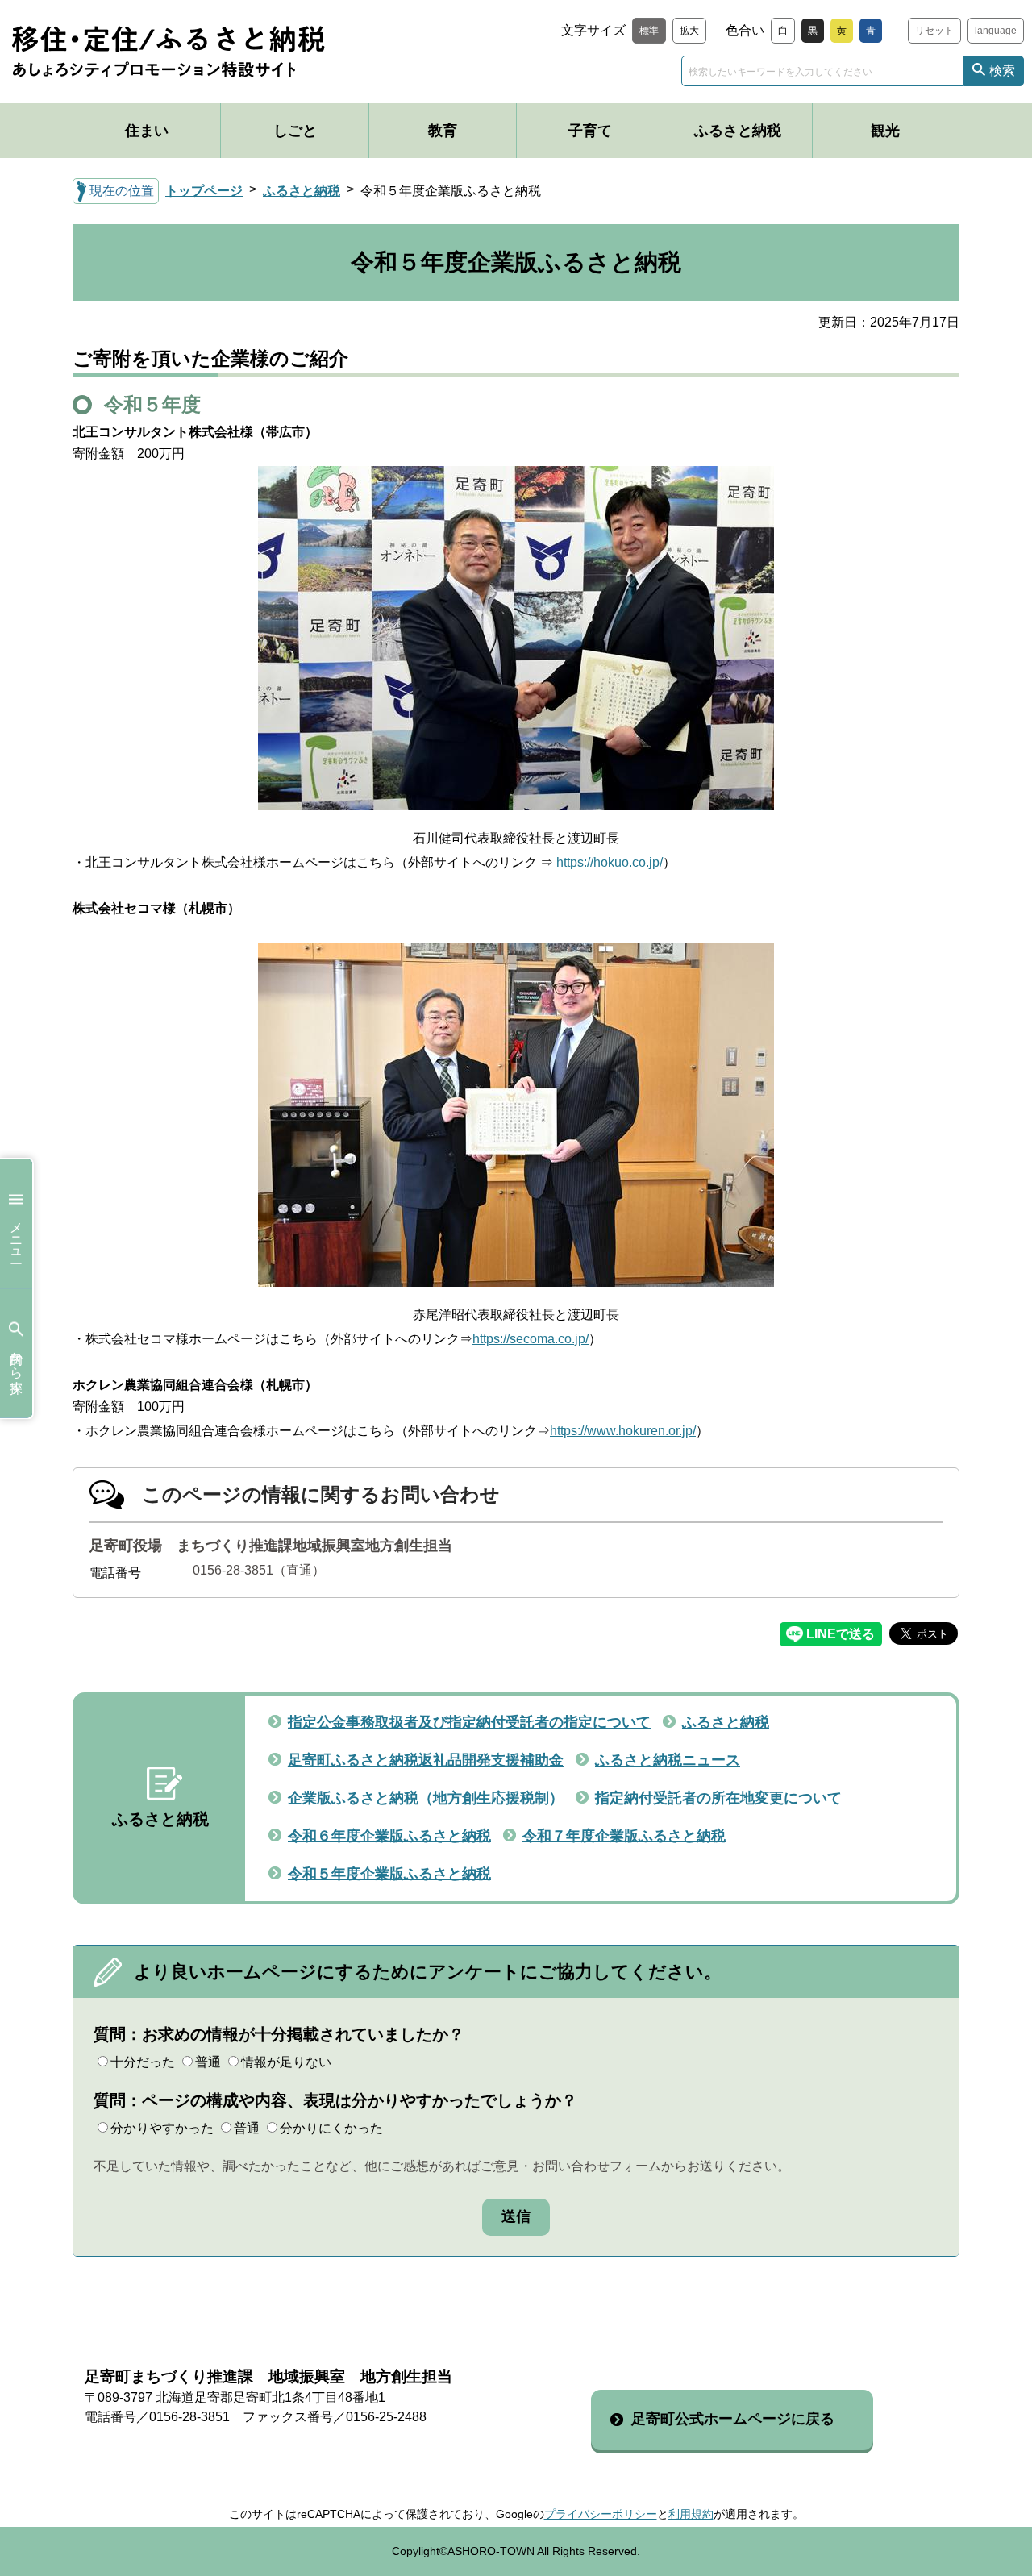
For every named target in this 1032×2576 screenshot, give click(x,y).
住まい (147, 131)
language (996, 31)
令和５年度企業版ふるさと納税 (389, 1874)
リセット (934, 31)
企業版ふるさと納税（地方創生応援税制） (426, 1798)
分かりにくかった (331, 2128)
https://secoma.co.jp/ (531, 1339)
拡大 (689, 31)
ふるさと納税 (738, 131)
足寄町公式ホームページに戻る (733, 2419)
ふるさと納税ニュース (668, 1760)
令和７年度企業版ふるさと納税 (624, 1836)
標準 (649, 31)
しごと (295, 131)
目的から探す (17, 1365)
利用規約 (691, 2514)
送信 (516, 2216)
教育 (443, 131)
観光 (885, 131)
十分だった (143, 2062)
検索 (1002, 71)
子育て (590, 131)
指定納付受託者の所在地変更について (718, 1798)
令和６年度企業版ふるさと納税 (389, 1836)
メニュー (17, 1235)
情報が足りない (286, 2062)
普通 (208, 2062)
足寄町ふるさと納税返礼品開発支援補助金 (426, 1760)
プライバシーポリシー (601, 2514)
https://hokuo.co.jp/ (610, 862)
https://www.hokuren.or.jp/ (623, 1431)
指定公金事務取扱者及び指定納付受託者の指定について (469, 1722)
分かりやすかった (162, 2128)
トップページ (204, 191)
